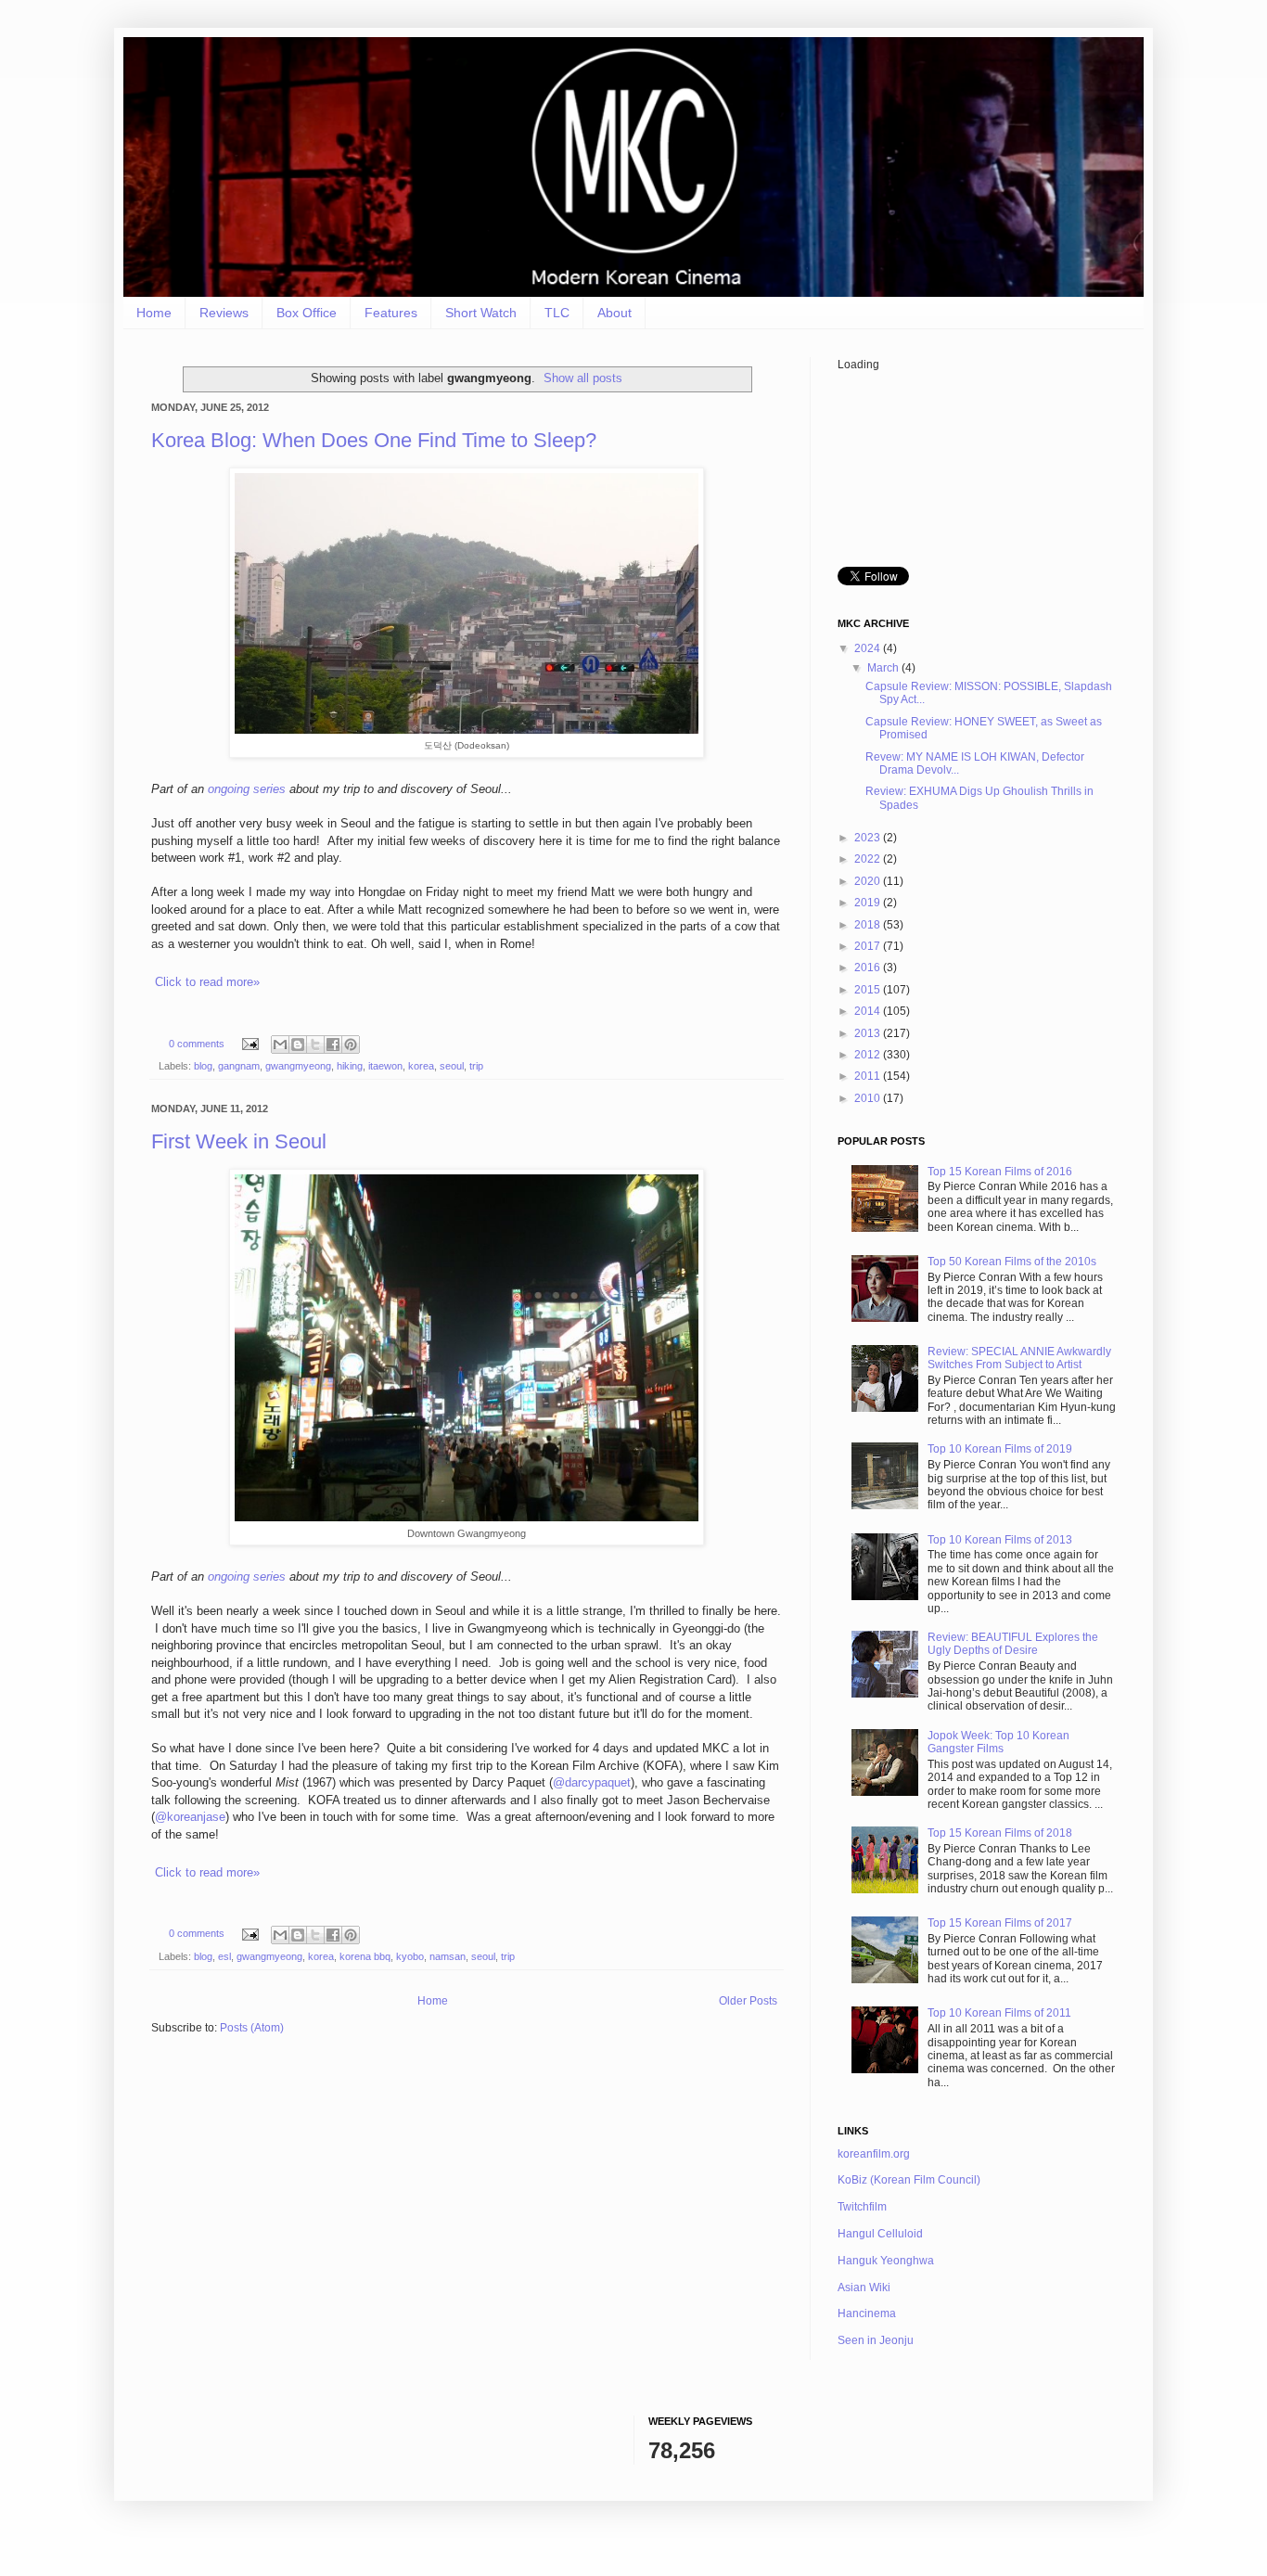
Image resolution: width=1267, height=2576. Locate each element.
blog (203, 1066)
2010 (869, 1098)
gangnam (239, 1066)
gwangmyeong (298, 1066)
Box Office (307, 313)
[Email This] (280, 1044)
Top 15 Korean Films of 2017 (1000, 1923)
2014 (869, 1011)
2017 (869, 946)
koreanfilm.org (874, 2154)
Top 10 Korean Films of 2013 (1000, 1540)
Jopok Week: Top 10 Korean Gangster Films (998, 1742)
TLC (557, 313)
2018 (869, 925)
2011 (869, 1076)
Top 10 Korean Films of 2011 (999, 2013)
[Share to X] (315, 1044)
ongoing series (247, 789)
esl (224, 1956)
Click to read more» (207, 982)
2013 (869, 1033)
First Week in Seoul (239, 1141)
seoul (452, 1066)
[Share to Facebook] (333, 1044)
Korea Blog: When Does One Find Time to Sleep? (374, 440)
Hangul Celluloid (880, 2234)
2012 (869, 1055)
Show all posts (583, 378)
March (884, 668)
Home (154, 313)
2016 (869, 968)
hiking (350, 1066)
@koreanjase (190, 1817)
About (614, 313)
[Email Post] (250, 1044)
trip (476, 1066)
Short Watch (481, 313)
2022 (869, 859)
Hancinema (867, 2313)
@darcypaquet (592, 1782)
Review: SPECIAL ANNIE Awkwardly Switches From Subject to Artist (1019, 1358)
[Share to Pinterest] (351, 1044)
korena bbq (365, 1956)
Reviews (224, 313)
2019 (869, 903)
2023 (869, 838)
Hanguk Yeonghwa (886, 2261)
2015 (869, 990)
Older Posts (748, 2001)
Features (391, 313)
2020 (869, 881)
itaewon (385, 1066)
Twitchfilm (862, 2207)
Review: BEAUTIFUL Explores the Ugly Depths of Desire (1013, 1644)
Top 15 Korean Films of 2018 (1000, 1833)
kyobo (410, 1956)
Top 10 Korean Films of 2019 (1000, 1449)
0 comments (197, 1044)
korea (421, 1066)
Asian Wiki (864, 2288)
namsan (448, 1956)
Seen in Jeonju (876, 2340)
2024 (869, 648)
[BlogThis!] (298, 1044)
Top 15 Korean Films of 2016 (1000, 1172)
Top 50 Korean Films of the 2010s (1012, 1262)
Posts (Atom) (252, 2028)
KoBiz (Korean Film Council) (909, 2180)
